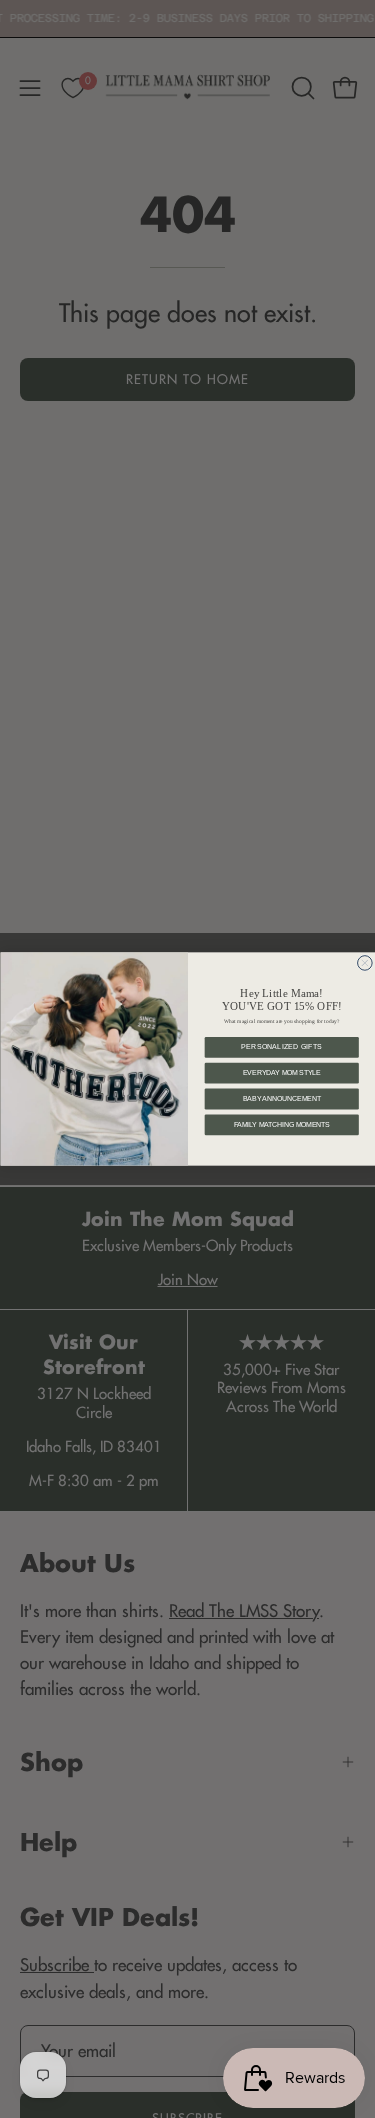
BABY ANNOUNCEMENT (281, 1098)
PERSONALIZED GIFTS (281, 1047)
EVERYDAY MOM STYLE (281, 1073)
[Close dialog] (364, 963)
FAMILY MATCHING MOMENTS (281, 1124)
